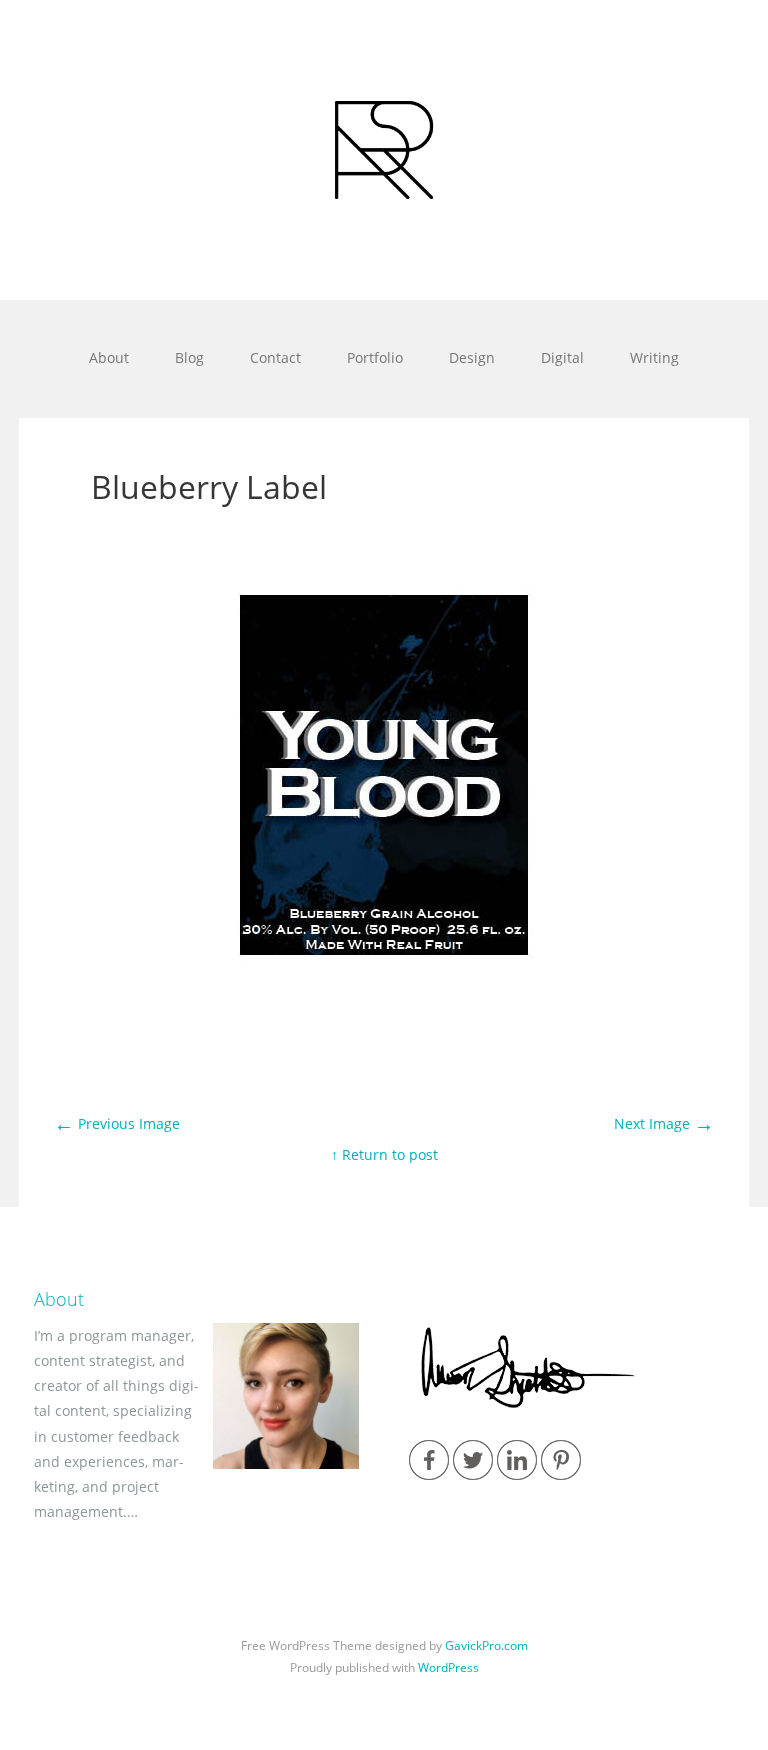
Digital (562, 357)
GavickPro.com (486, 1645)
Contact (275, 357)
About (109, 357)
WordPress (448, 1667)
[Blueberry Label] (384, 1072)
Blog (189, 357)
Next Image (664, 1123)
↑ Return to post (384, 1154)
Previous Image (117, 1123)
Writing (654, 357)
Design (472, 357)
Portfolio (375, 357)
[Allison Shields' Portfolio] (384, 150)
